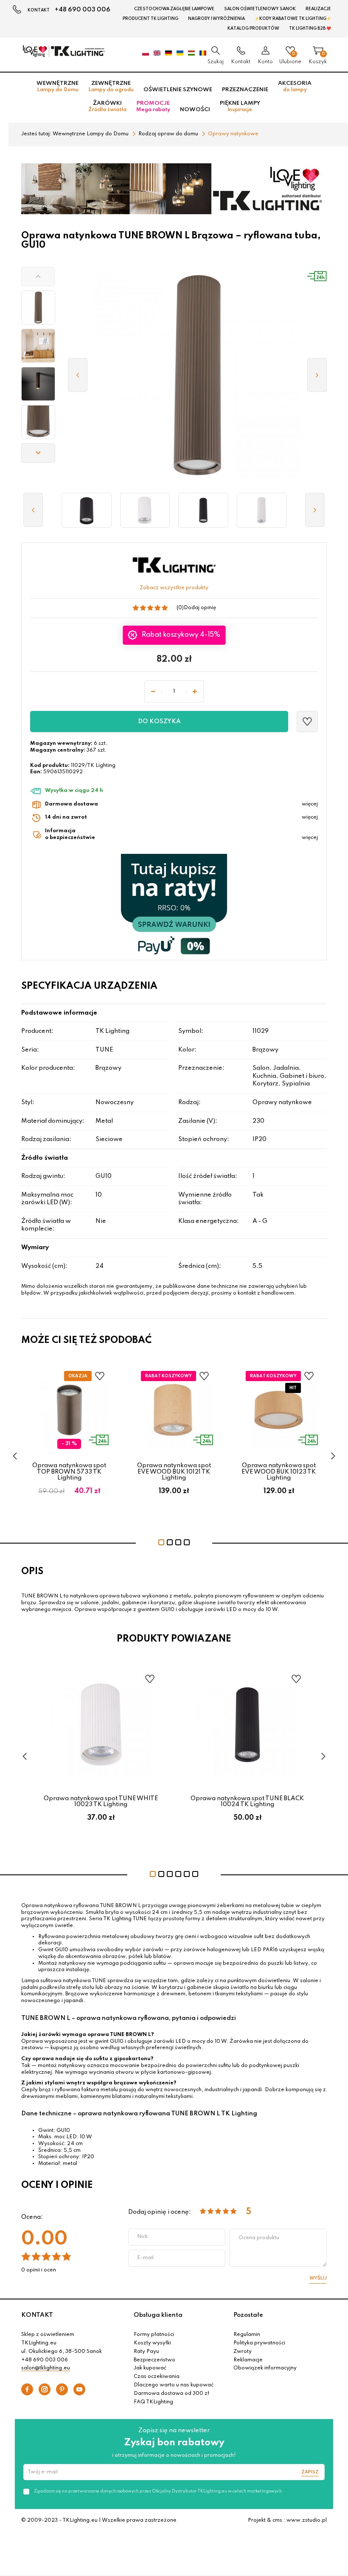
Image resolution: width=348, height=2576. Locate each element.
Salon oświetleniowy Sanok (260, 9)
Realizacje (318, 9)
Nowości (195, 110)
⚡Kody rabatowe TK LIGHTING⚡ (293, 19)
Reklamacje (248, 2360)
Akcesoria (295, 87)
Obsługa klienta (158, 2315)
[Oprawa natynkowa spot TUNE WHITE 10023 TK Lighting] (145, 510)
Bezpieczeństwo (154, 2360)
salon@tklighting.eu (46, 2368)
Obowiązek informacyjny (265, 2368)
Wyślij (318, 2278)
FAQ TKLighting (153, 2402)
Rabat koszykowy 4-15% (181, 635)
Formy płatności (154, 2335)
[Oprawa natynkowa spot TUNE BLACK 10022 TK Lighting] (87, 510)
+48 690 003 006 (83, 10)
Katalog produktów (253, 28)
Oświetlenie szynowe (178, 90)
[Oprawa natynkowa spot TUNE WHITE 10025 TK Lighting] (262, 510)
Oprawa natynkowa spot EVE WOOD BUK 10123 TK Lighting (279, 1472)
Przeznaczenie (245, 90)
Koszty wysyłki (152, 2343)
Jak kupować (150, 2368)
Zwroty (243, 2352)
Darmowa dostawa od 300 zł (171, 2394)
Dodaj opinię (200, 608)
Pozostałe (248, 2315)
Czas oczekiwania (157, 2377)
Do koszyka (159, 722)
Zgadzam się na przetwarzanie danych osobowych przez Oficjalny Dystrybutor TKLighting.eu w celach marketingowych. (159, 2491)
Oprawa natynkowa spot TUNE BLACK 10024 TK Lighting (247, 1801)
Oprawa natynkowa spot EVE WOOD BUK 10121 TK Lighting (174, 1472)
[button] (38, 277)
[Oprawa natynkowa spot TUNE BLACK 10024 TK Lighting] (203, 510)
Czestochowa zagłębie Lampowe (174, 9)
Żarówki (107, 106)
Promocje (153, 106)
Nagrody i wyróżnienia (216, 19)
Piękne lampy (240, 106)
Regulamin (247, 2335)
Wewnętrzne (58, 87)
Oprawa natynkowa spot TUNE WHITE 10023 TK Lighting (101, 1801)
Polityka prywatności (259, 2343)
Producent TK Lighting (150, 19)
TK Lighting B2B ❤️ (310, 28)
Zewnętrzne (111, 87)
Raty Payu (146, 2352)
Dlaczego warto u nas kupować (174, 2385)
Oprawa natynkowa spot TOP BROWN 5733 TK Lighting (69, 1472)
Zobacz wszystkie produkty (174, 588)
